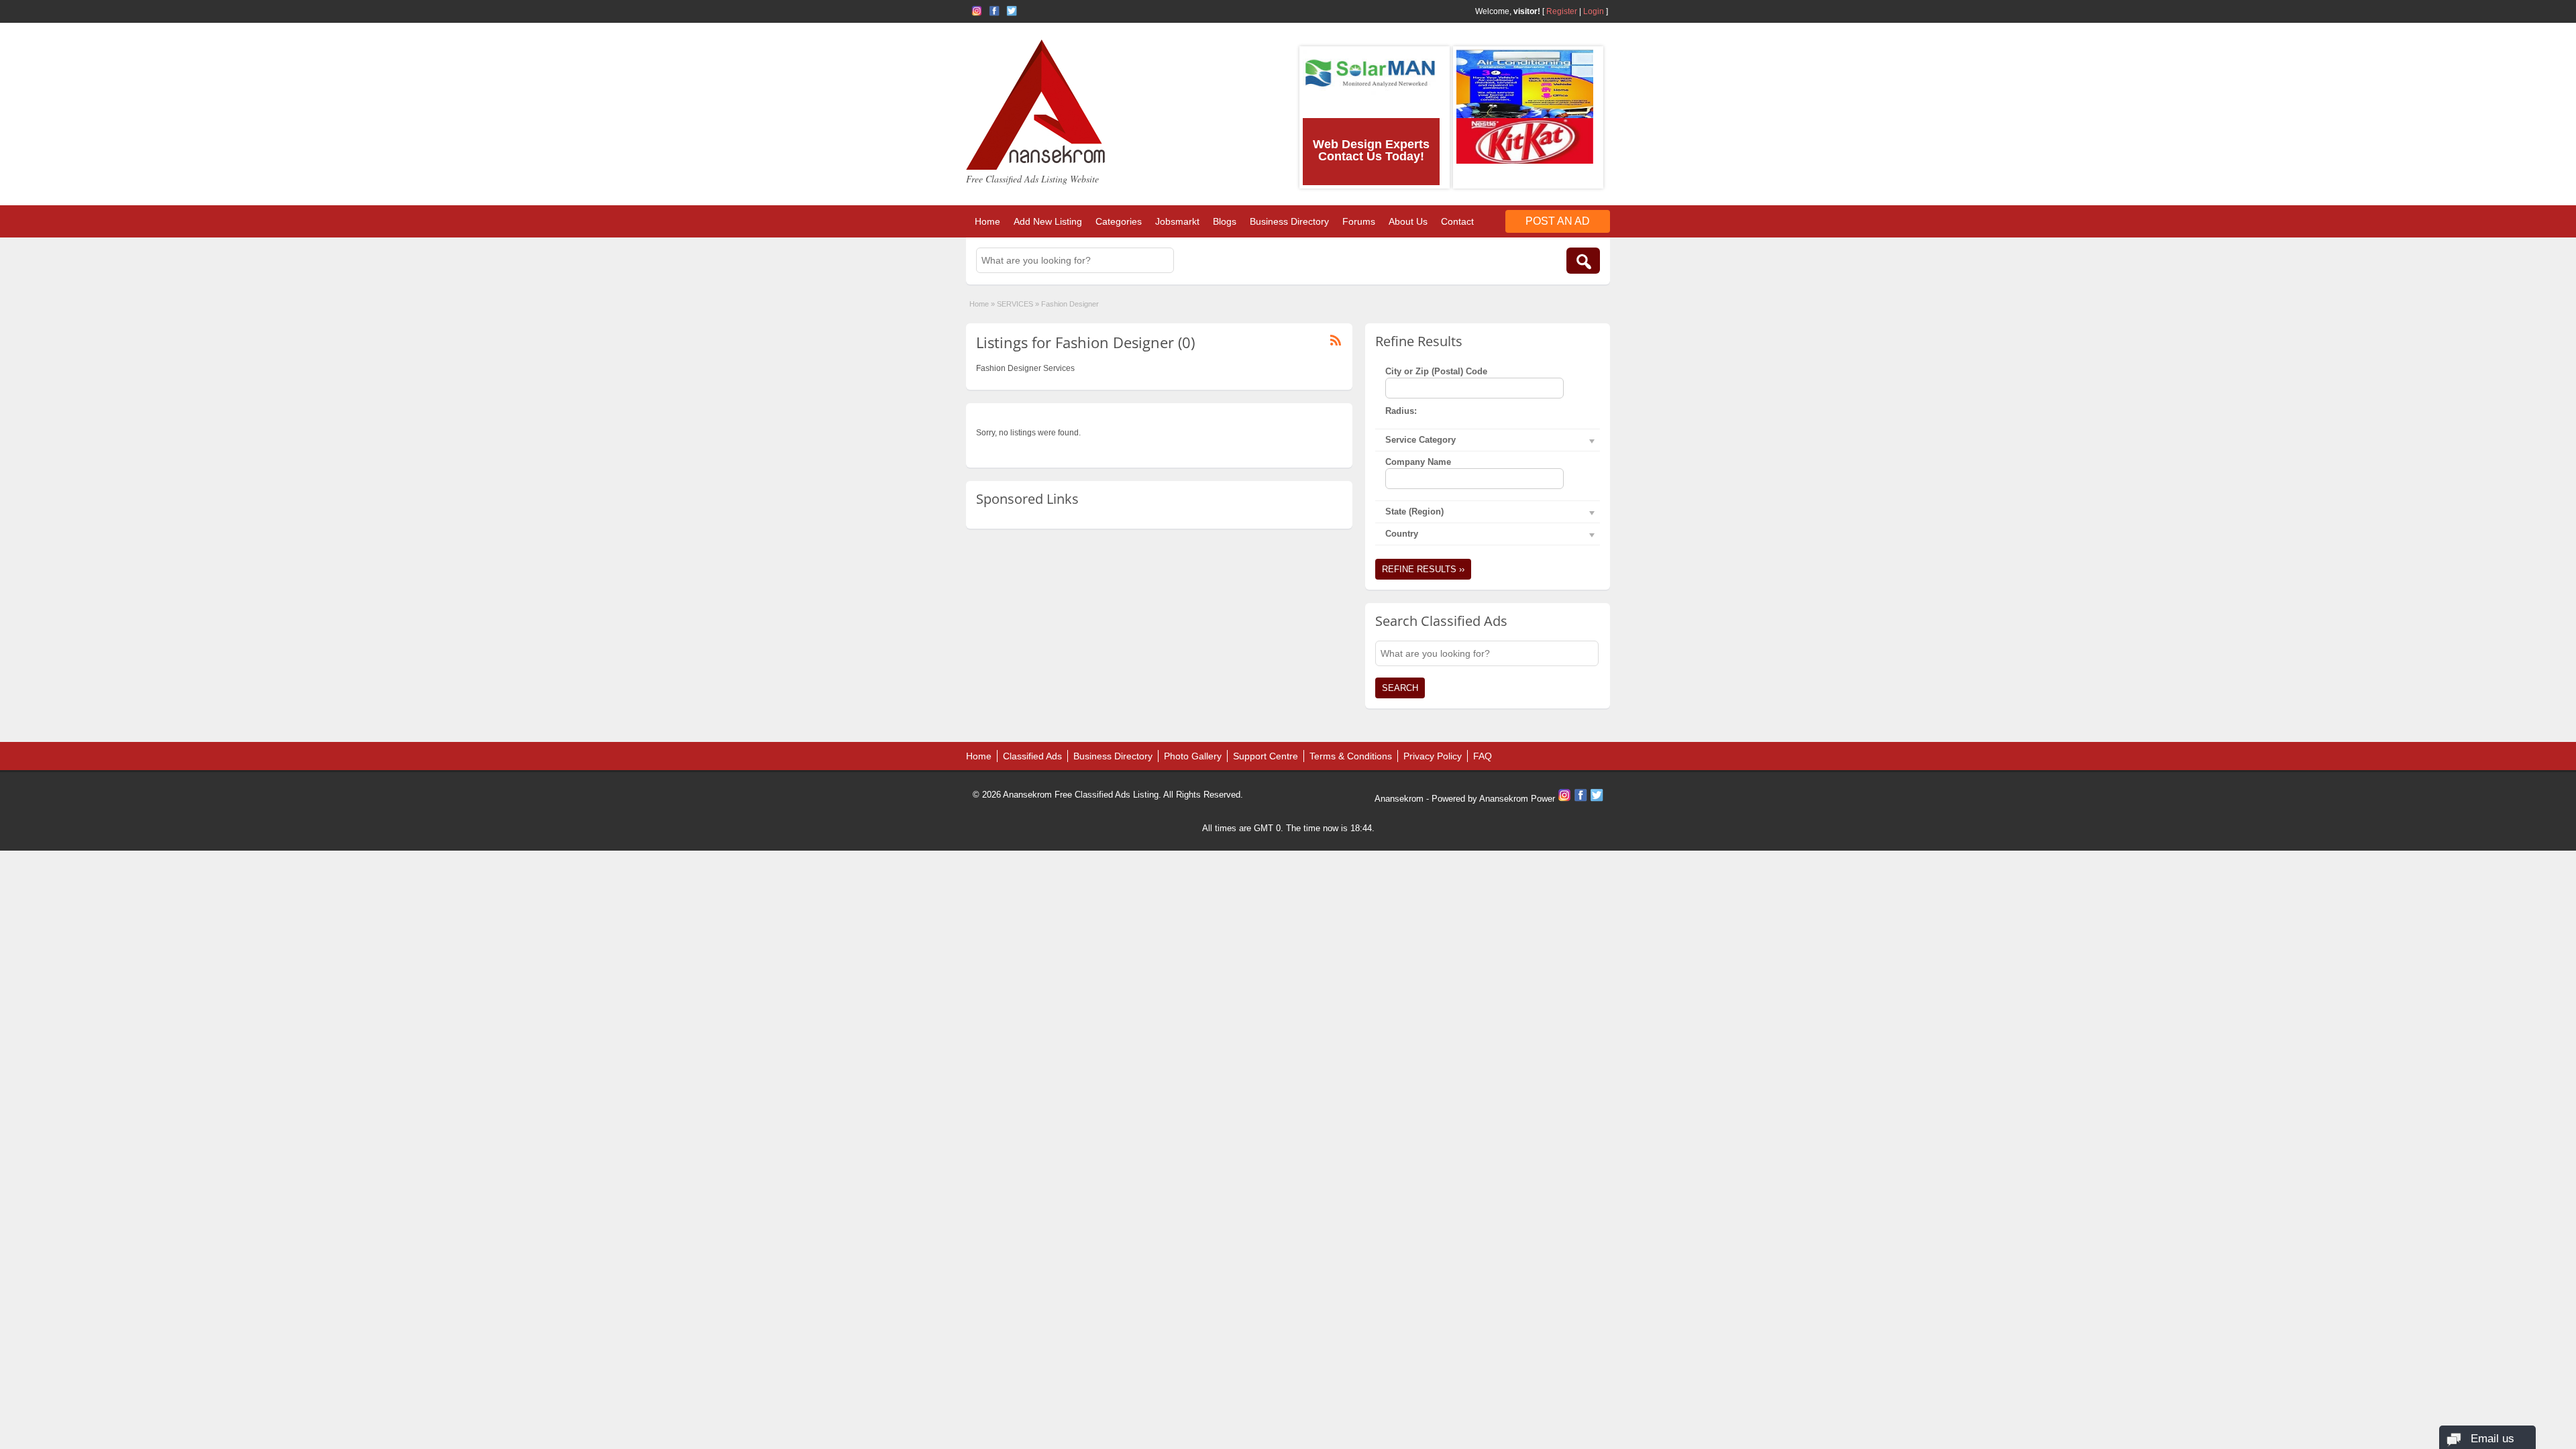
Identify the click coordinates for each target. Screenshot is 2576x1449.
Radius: (1401, 411)
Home (987, 221)
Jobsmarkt (1177, 221)
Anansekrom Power (1517, 799)
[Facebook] (1582, 799)
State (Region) (1414, 512)
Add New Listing (1048, 221)
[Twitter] (1597, 799)
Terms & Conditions (1351, 756)
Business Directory (1289, 221)
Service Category (1420, 440)
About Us (1408, 221)
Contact (1457, 221)
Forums (1359, 221)
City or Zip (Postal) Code (1436, 371)
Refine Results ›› (1423, 569)
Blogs (1225, 221)
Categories (1119, 221)
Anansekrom (1399, 799)
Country (1402, 534)
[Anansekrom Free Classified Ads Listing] (1036, 167)
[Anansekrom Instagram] (977, 11)
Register (1562, 11)
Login (1594, 11)
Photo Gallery (1193, 756)
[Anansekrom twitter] (1012, 11)
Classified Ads (1032, 756)
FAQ (1483, 756)
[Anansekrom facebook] (994, 11)
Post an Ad (1558, 221)
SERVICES (1015, 304)
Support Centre (1266, 756)
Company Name (1418, 462)
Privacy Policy (1433, 756)
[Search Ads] (1583, 261)
